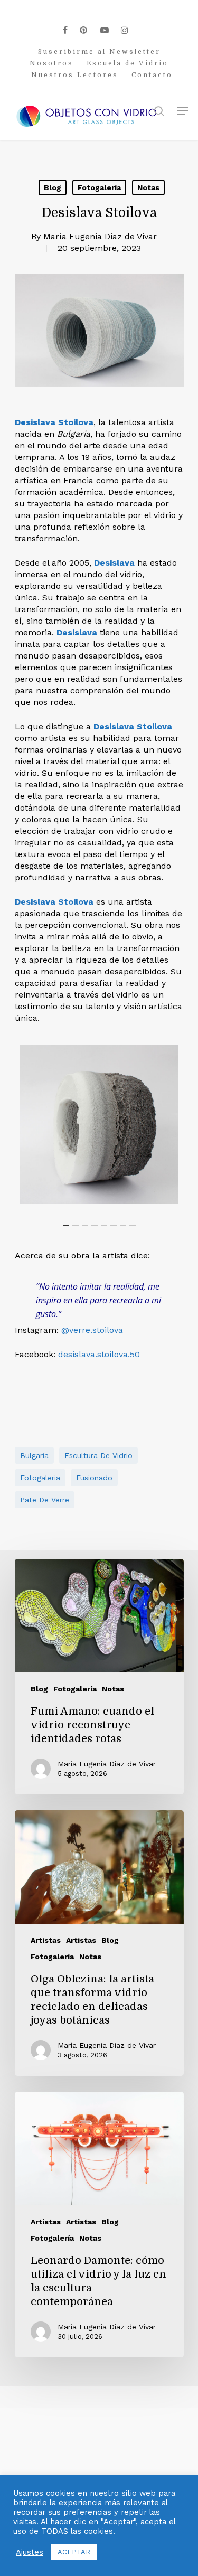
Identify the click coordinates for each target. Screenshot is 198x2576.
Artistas (46, 1940)
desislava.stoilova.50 (99, 1354)
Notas (148, 187)
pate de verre (45, 1500)
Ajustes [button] (30, 2552)
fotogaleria (40, 1478)
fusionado (94, 1478)
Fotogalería (99, 187)
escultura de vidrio (98, 1455)
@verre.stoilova (92, 1330)
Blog (53, 187)
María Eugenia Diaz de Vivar (100, 236)
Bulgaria (34, 1455)
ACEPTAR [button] (74, 2552)
